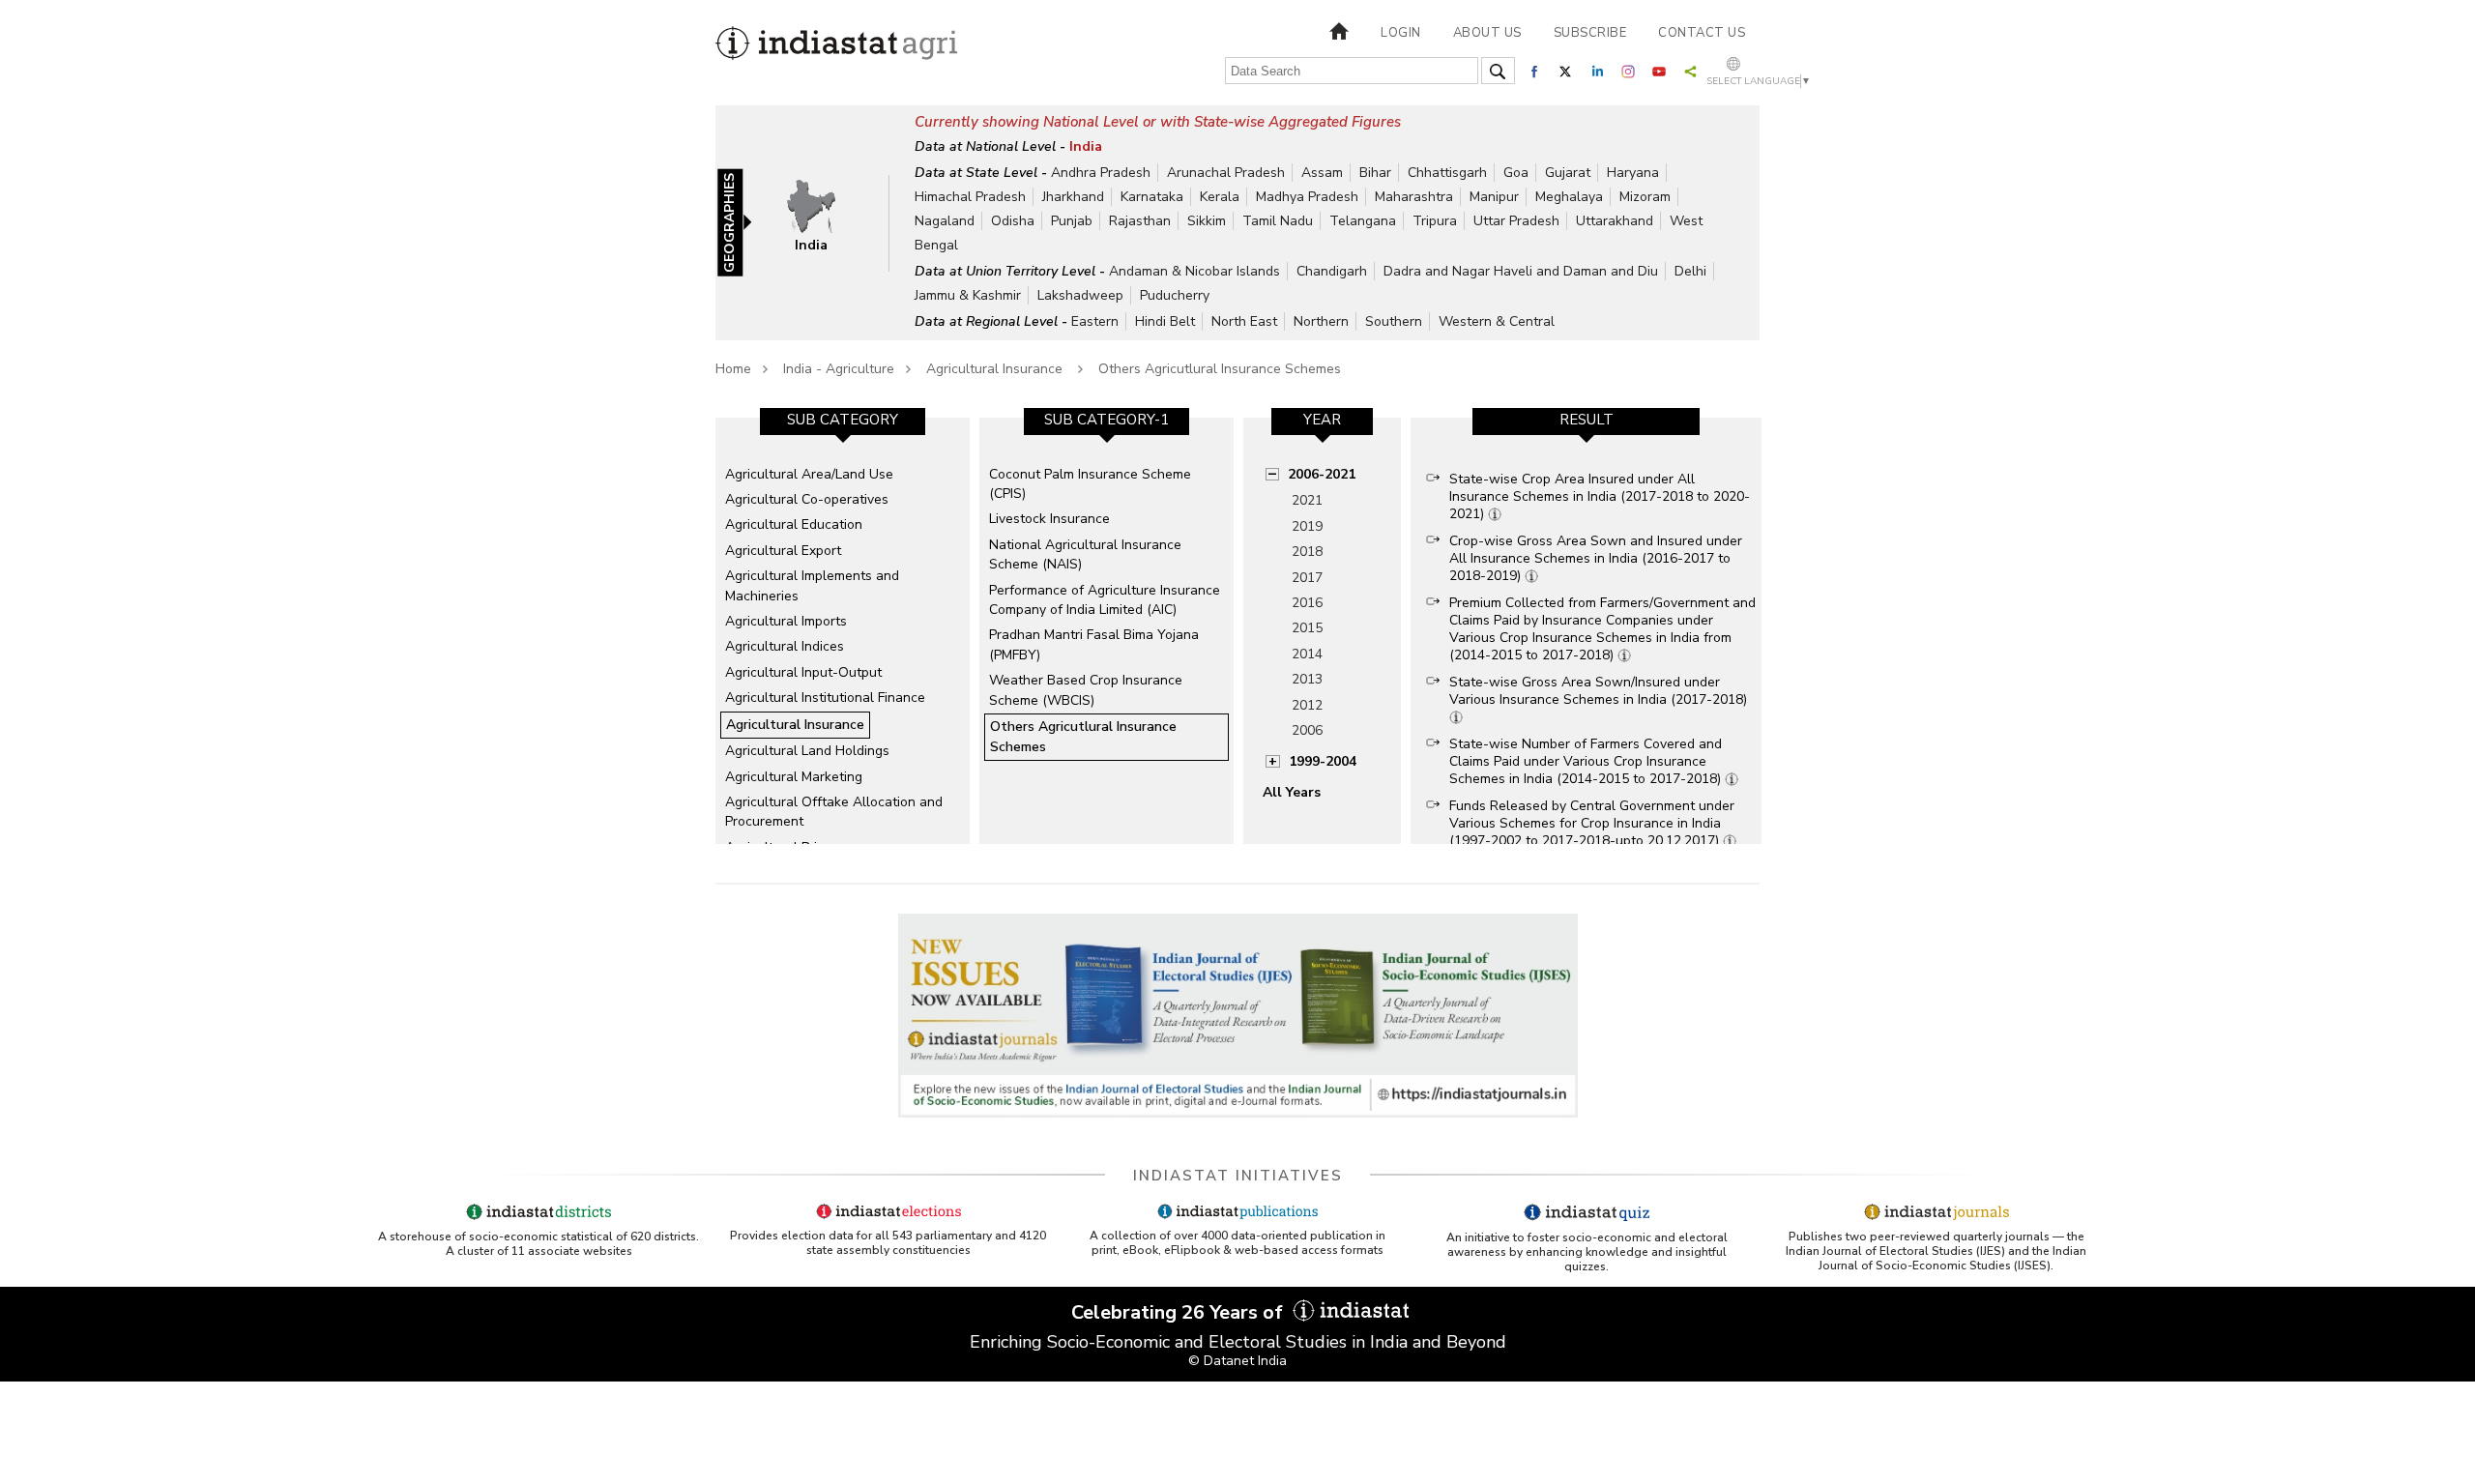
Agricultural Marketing (794, 777)
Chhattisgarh (1447, 173)
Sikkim (1207, 221)
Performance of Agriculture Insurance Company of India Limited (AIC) (1105, 600)
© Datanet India (1237, 1361)
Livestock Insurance (1049, 519)
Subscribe (1590, 33)
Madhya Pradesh (1307, 197)
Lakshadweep (1080, 295)
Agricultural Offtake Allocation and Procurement (834, 812)
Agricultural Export (783, 551)
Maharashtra (1414, 197)
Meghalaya (1569, 197)
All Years (1292, 792)
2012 (1307, 705)
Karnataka (1152, 197)
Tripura (1435, 221)
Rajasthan (1140, 221)
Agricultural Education (794, 524)
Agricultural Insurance (996, 369)
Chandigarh (1332, 271)
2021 (1307, 500)
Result (1587, 420)
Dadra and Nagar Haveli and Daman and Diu (1521, 271)
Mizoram (1645, 197)
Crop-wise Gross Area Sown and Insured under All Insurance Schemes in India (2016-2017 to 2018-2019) (1596, 558)
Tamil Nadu (1278, 221)
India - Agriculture (839, 369)
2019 (1307, 526)
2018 (1307, 552)
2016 (1307, 603)
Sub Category (843, 420)
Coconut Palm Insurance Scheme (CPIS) (1090, 484)
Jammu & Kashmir (968, 295)
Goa (1516, 173)
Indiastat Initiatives (1238, 1176)
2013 (1307, 679)
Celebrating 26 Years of (1179, 1312)
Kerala (1220, 197)
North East (1244, 321)
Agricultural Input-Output (803, 672)
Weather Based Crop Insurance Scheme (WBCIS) (1086, 690)
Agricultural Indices (785, 646)
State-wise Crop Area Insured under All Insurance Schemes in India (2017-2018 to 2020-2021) (1600, 496)
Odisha (1013, 221)
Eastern (1095, 321)
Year (1322, 420)
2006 (1307, 730)
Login (1401, 33)
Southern (1394, 321)
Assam (1322, 173)
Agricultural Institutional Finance (825, 698)
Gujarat (1568, 173)
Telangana (1363, 221)
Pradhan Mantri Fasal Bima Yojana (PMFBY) (1094, 644)
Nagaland (945, 221)
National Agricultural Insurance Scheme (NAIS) (1085, 554)
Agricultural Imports (786, 621)
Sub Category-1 (1106, 420)
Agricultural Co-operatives (807, 499)
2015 (1307, 628)
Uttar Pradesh (1516, 221)
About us (1487, 33)
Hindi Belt (1165, 321)
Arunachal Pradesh (1226, 173)
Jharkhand (1073, 197)
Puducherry (1175, 295)
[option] (843, 630)
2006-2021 (1322, 474)
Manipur (1494, 197)
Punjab (1072, 221)
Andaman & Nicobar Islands (1194, 271)
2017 (1307, 578)
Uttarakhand (1615, 221)
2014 (1307, 654)
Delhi (1690, 271)
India (1086, 146)
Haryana (1633, 173)
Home (733, 369)
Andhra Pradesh (1101, 173)
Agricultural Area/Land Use (809, 474)
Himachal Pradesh (970, 197)
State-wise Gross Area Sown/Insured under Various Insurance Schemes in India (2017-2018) (1598, 691)
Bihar (1375, 173)
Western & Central (1497, 321)
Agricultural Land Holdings (807, 751)
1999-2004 (1323, 761)
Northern (1321, 321)
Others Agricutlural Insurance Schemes (1220, 369)
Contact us (1702, 33)
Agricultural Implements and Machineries (812, 585)
